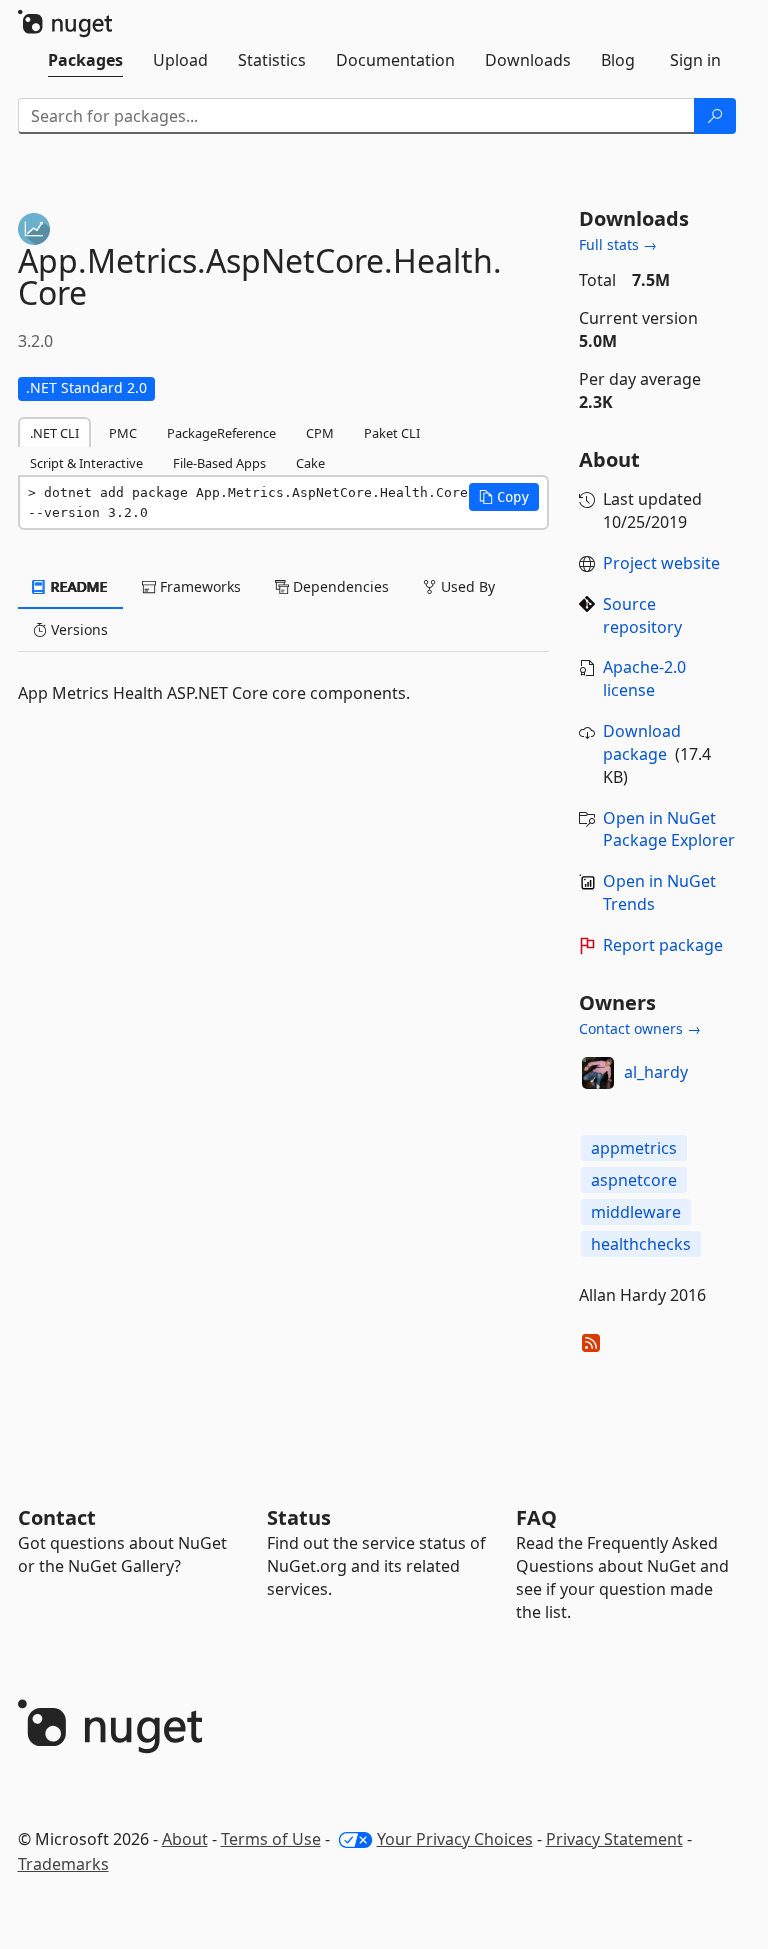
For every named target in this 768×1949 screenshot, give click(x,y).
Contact (57, 1517)
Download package (642, 742)
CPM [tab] (320, 433)
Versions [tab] (77, 629)
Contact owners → (640, 1028)
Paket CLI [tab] (392, 433)
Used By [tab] (466, 586)
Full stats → (618, 244)
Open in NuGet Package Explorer (669, 829)
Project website (661, 563)
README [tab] (77, 586)
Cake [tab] (310, 463)
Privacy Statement (614, 1839)
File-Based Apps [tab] (219, 463)
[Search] (715, 116)
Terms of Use (271, 1839)
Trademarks (63, 1864)
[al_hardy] (598, 1073)
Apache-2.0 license (644, 678)
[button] (504, 497)
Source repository (642, 615)
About (185, 1839)
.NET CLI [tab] (54, 433)
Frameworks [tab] (198, 586)
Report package (663, 945)
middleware (636, 1212)
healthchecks (641, 1244)
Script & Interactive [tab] (86, 463)
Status (299, 1517)
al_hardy (656, 1072)
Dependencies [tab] (339, 586)
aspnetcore (634, 1180)
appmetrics (634, 1148)
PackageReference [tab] (221, 433)
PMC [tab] (123, 433)
